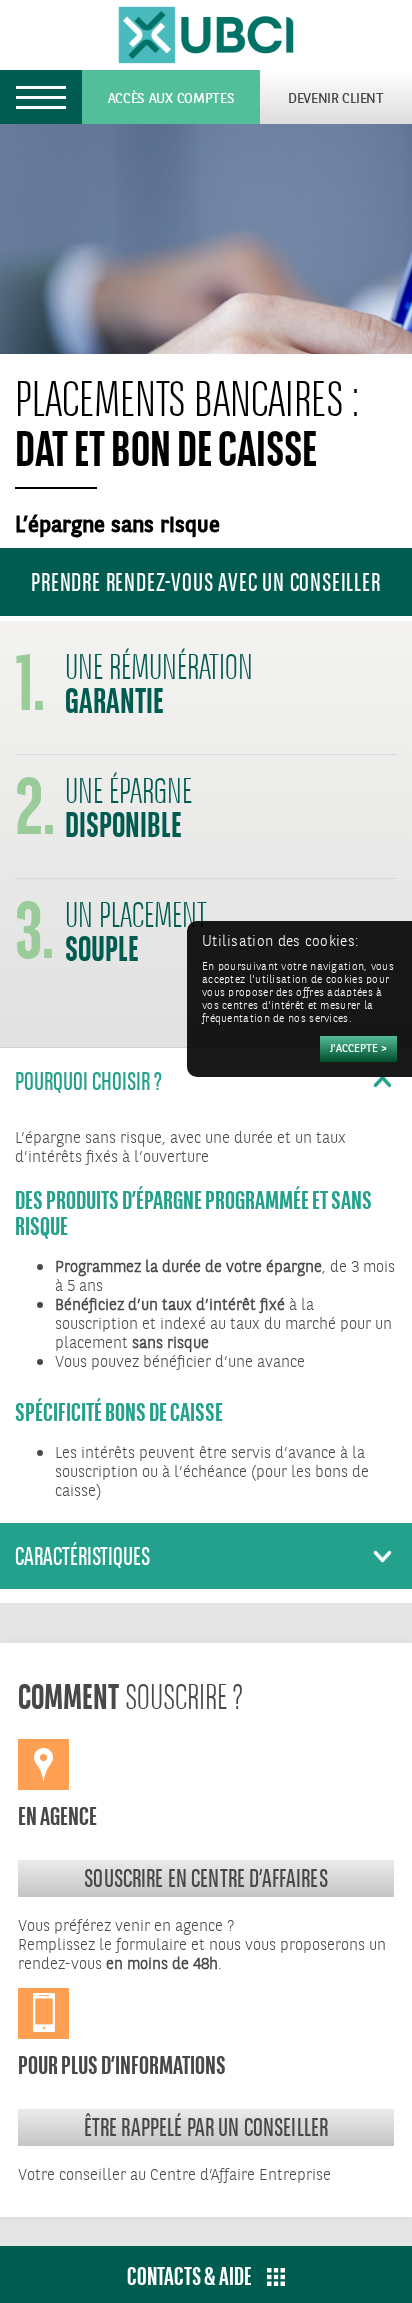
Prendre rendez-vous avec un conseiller (205, 582)
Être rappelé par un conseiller (206, 2127)
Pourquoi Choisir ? (88, 1081)
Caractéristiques (82, 1556)
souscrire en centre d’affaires (206, 1878)
